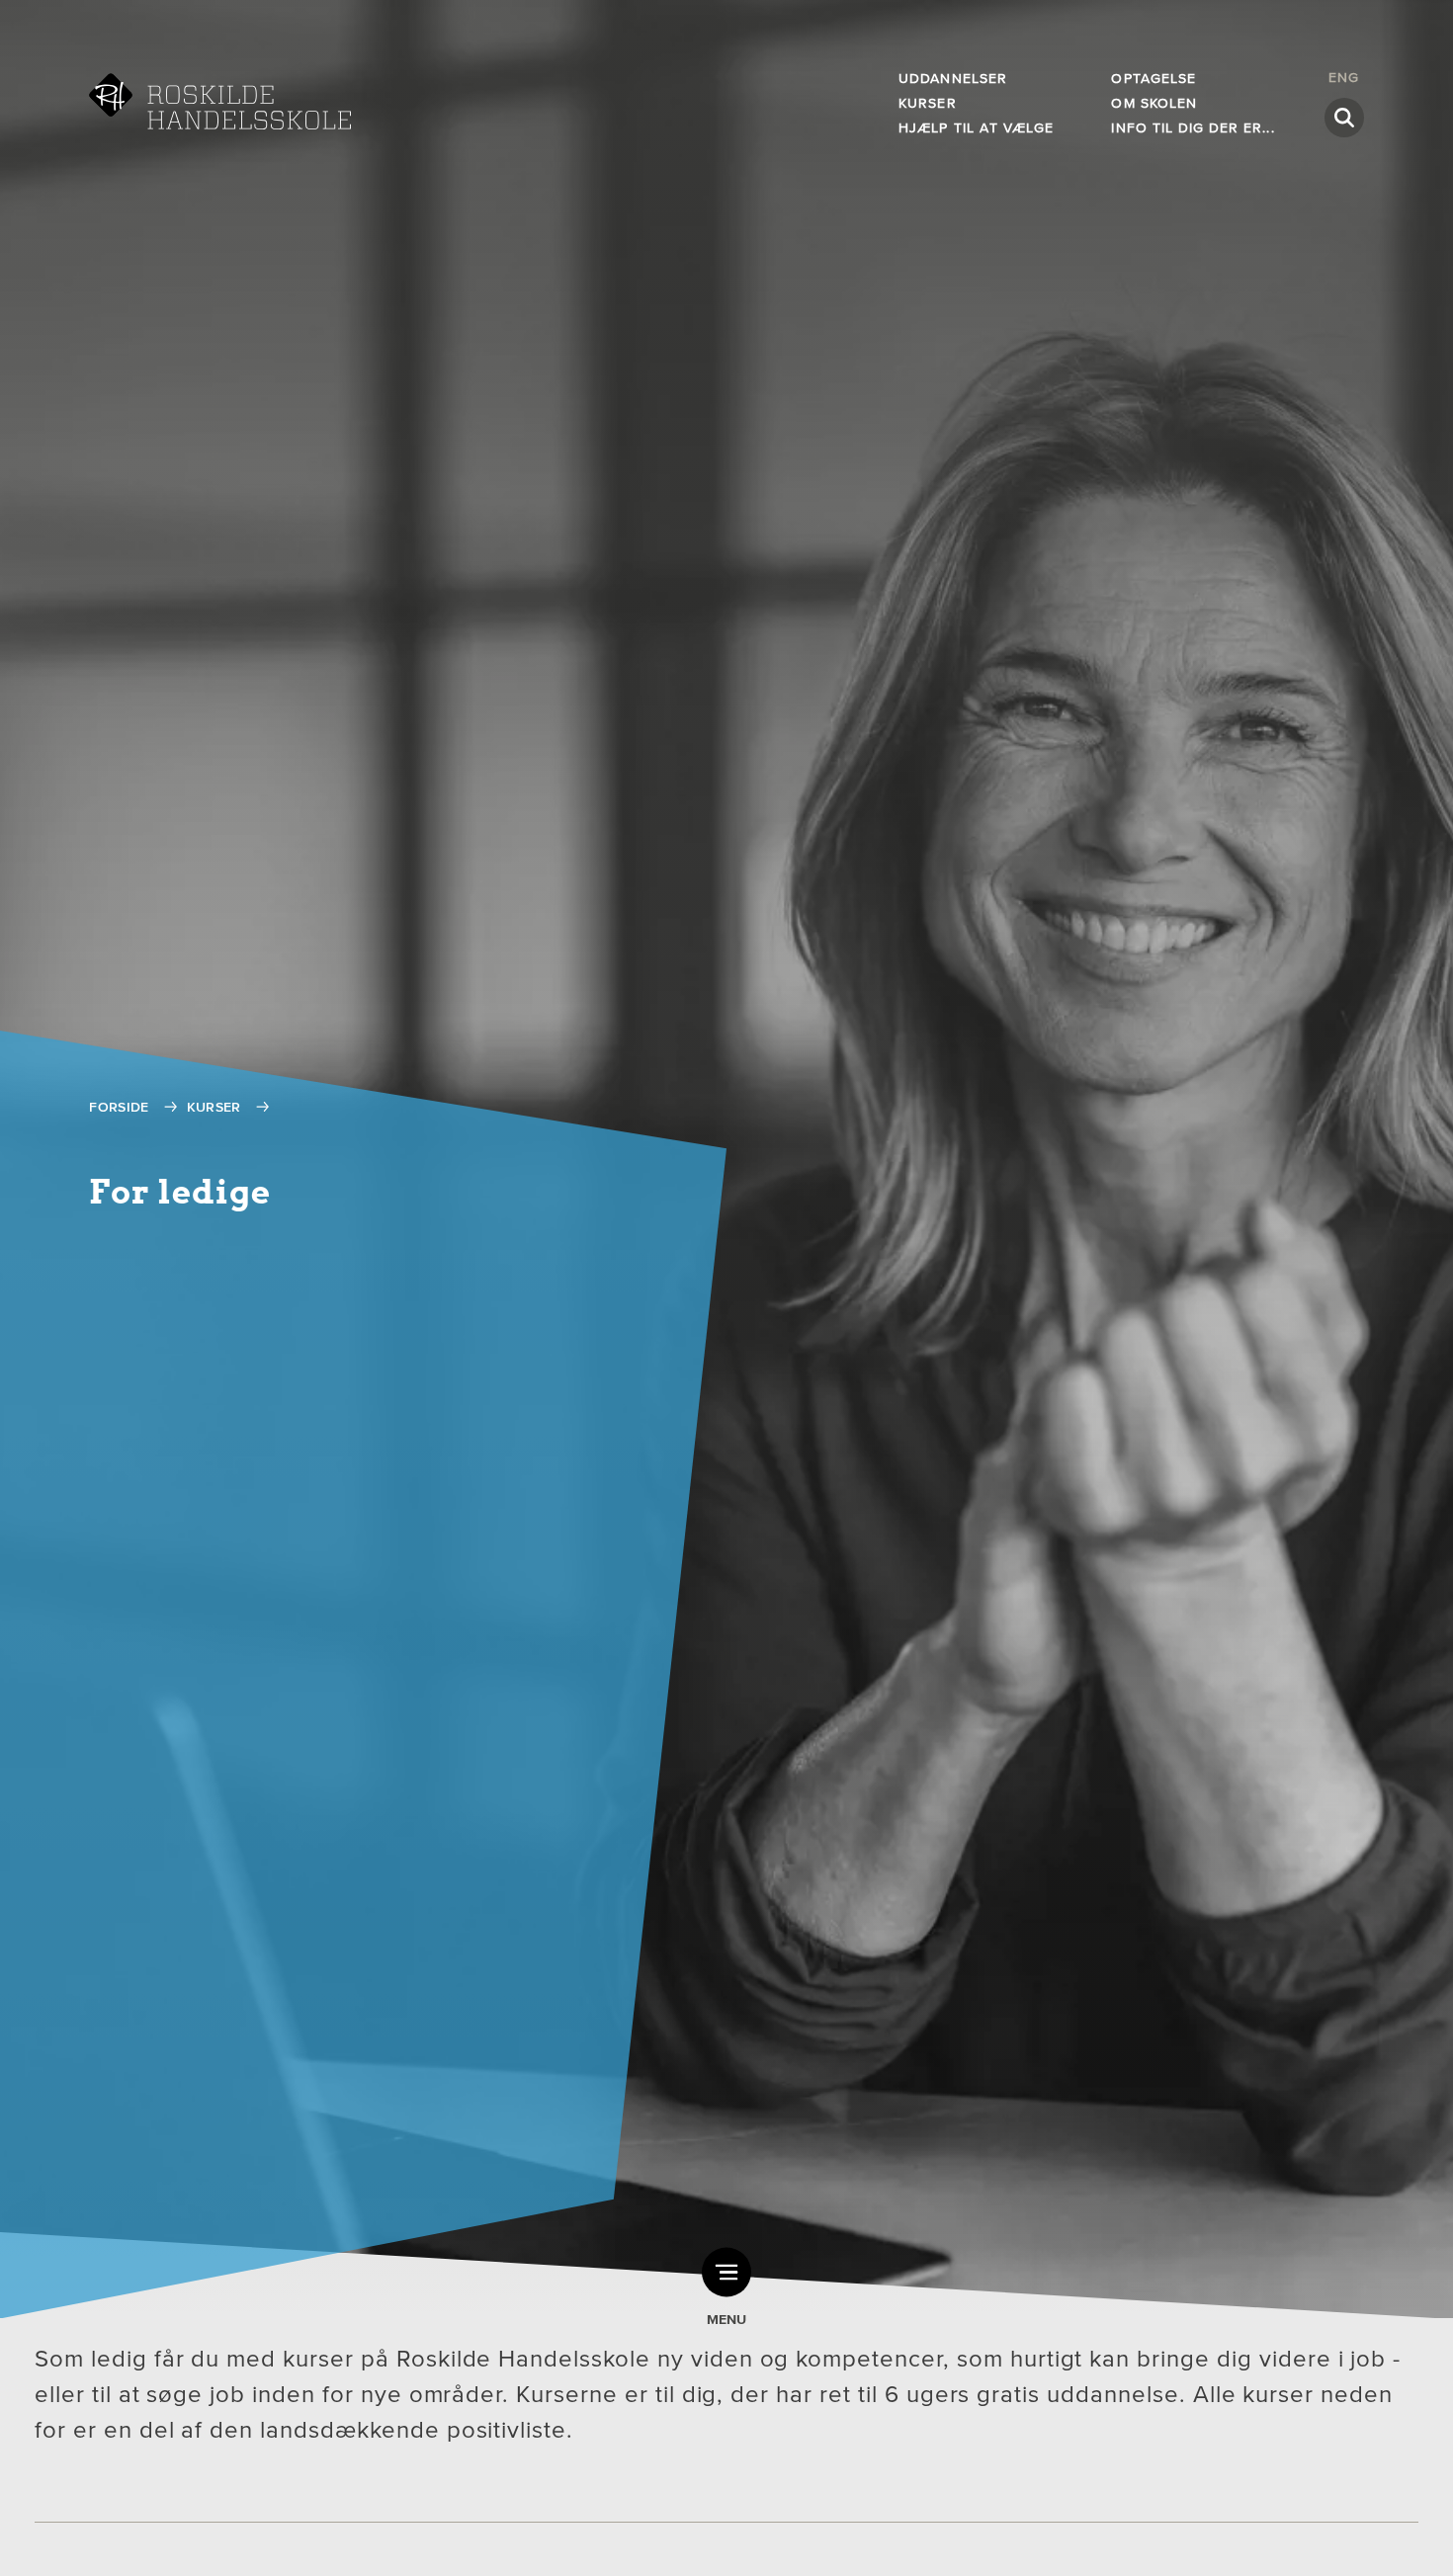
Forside (119, 1107)
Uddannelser (953, 79)
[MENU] (726, 2273)
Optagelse (1153, 79)
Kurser (927, 103)
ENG (1344, 78)
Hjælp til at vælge (976, 128)
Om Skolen (1154, 103)
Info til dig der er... (1193, 128)
